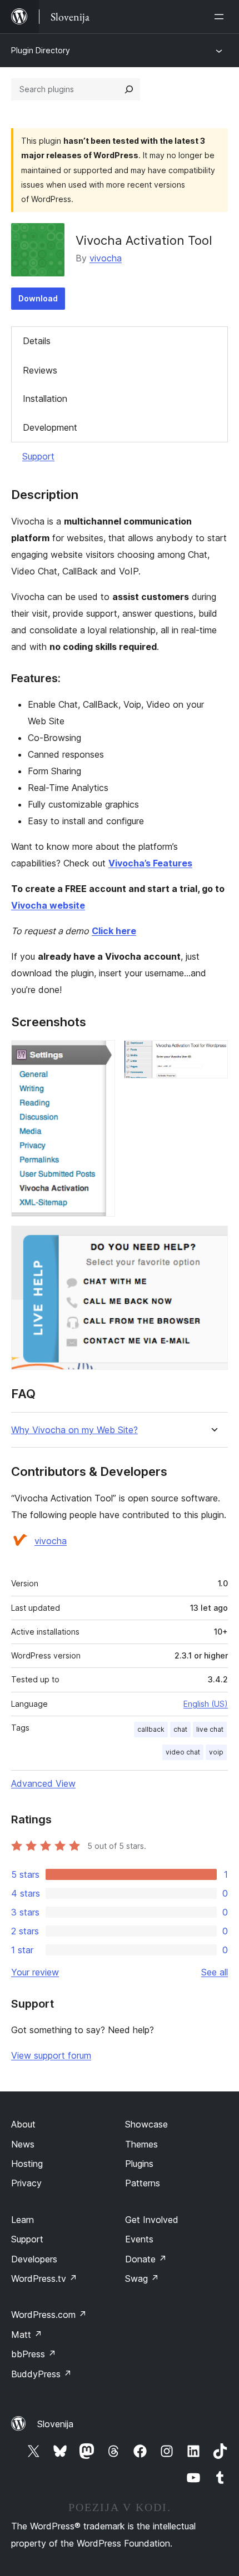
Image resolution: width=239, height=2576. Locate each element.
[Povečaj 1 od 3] (100, 1055)
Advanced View (43, 1783)
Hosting (27, 2164)
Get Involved (152, 2220)
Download (38, 298)
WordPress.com (49, 2315)
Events (139, 2239)
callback (151, 1729)
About (23, 2124)
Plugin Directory (41, 50)
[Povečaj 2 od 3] (213, 1055)
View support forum (51, 2055)
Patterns (143, 2183)
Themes (141, 2144)
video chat (183, 1752)
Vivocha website (48, 905)
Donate (146, 2259)
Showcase (146, 2124)
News (23, 2144)
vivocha (106, 258)
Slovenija (55, 2424)
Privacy (26, 2183)
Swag (142, 2278)
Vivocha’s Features (150, 863)
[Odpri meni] (221, 17)
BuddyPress (41, 2374)
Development (50, 427)
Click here (114, 931)
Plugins (139, 2164)
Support (38, 456)
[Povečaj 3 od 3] (213, 1241)
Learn (23, 2220)
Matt (27, 2335)
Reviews (40, 370)
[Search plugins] (129, 89)
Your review (35, 1972)
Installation (45, 399)
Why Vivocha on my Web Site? (74, 1430)
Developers (34, 2259)
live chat (210, 1729)
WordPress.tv (44, 2278)
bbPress (34, 2354)
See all (215, 1972)
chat (180, 1729)
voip (216, 1752)
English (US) (206, 1704)
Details (37, 341)
